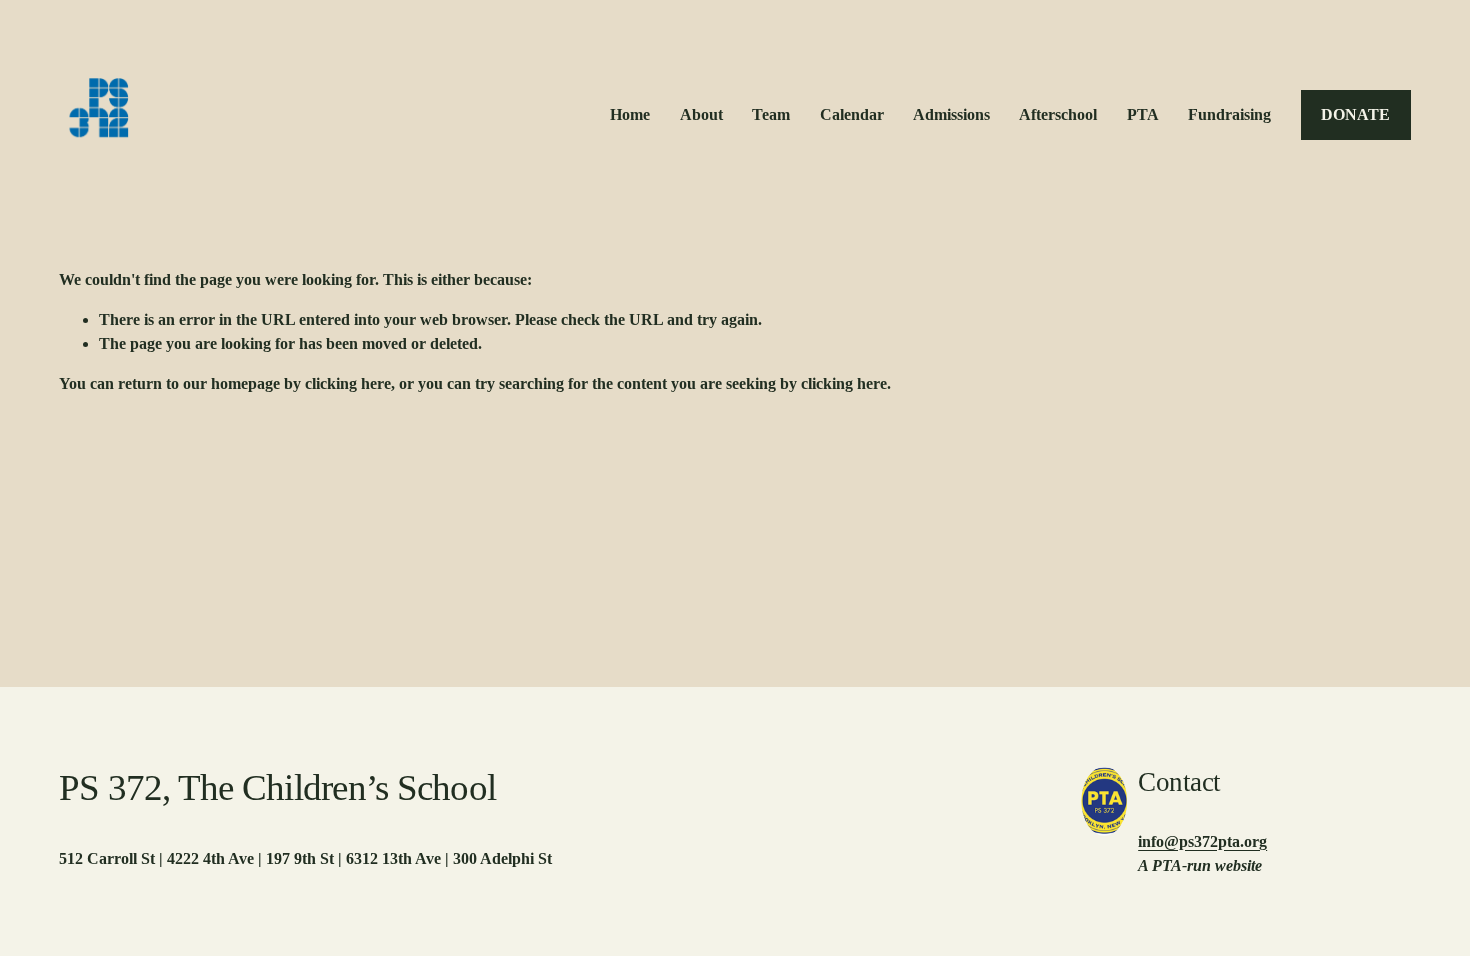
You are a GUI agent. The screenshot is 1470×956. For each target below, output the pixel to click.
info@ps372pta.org (1202, 841)
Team (771, 114)
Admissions (951, 114)
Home (630, 114)
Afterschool (1058, 114)
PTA (1143, 114)
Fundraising (1229, 114)
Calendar (852, 114)
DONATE (1355, 114)
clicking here (348, 383)
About (701, 114)
